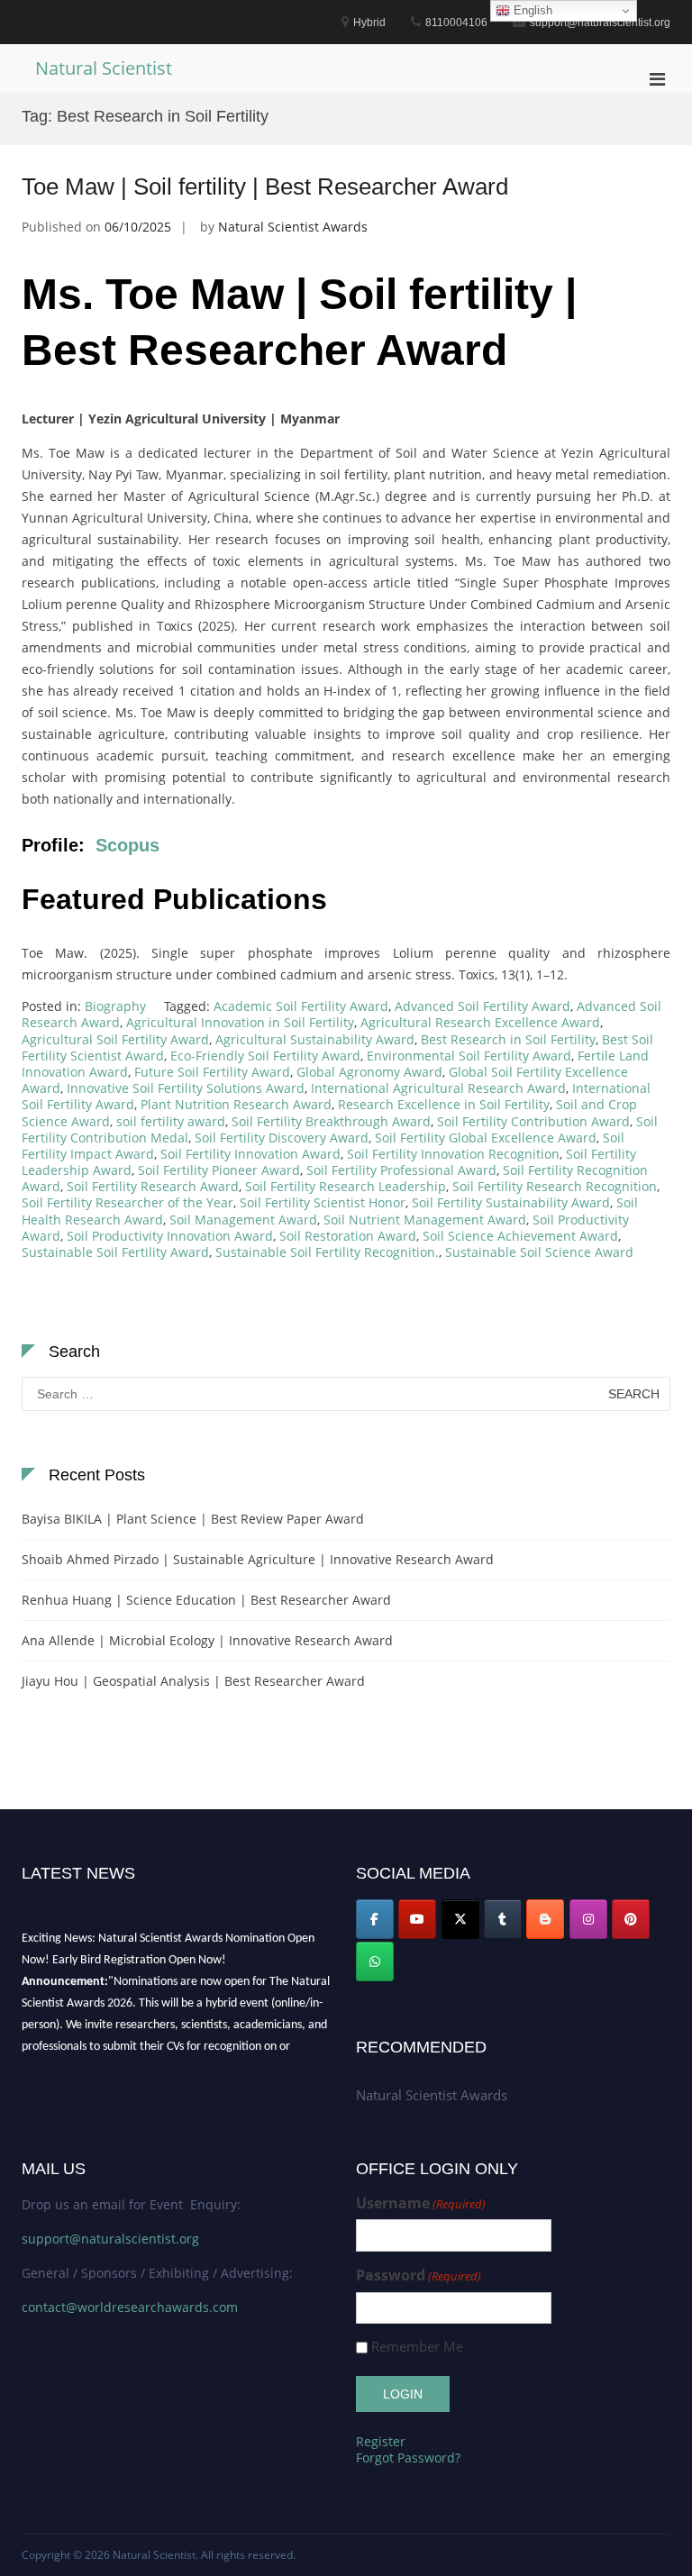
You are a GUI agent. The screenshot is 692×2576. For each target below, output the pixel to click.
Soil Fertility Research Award (153, 1186)
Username (421, 2203)
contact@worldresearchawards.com (130, 2307)
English (531, 10)
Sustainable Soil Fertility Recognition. (327, 1252)
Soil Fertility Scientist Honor (323, 1202)
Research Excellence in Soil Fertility (444, 1104)
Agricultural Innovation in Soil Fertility (240, 1022)
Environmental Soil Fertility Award (469, 1056)
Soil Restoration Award (348, 1236)
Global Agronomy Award (369, 1072)
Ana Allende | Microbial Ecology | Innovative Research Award (207, 1640)
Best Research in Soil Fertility (508, 1039)
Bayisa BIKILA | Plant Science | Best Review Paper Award (193, 1519)
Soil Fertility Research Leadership (346, 1186)
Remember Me (417, 2347)
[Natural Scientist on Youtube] (417, 1919)
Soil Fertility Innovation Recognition (453, 1154)
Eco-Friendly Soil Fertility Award (265, 1056)
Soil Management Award (243, 1220)
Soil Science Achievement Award (520, 1236)
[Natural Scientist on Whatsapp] (375, 1962)
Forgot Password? (408, 2458)
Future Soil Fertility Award (212, 1072)
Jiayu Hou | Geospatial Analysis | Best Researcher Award (193, 1681)
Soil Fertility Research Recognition (555, 1186)
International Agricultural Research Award (438, 1088)
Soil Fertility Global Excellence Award (486, 1138)
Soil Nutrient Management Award (425, 1220)
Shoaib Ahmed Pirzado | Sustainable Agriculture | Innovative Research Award (258, 1559)
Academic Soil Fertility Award (301, 1006)
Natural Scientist (104, 68)
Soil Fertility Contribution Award (533, 1121)
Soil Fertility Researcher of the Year (127, 1202)
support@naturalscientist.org (110, 2239)
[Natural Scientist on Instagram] (588, 1919)
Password (419, 2276)
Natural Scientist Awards (293, 227)
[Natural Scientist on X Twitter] (460, 1919)
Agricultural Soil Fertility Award (115, 1039)
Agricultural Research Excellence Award (480, 1022)
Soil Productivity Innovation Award (170, 1236)
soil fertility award (171, 1121)
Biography (115, 1006)
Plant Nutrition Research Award (236, 1104)
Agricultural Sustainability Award (315, 1039)
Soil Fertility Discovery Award (282, 1138)
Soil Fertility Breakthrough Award (331, 1121)
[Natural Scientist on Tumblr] (503, 1919)
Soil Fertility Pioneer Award (219, 1170)
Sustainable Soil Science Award (539, 1252)
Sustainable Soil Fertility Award (115, 1252)
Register (381, 2441)
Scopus (127, 845)
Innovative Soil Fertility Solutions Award (186, 1088)
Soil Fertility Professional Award (401, 1170)
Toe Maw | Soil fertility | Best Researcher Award (265, 187)
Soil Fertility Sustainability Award (511, 1202)
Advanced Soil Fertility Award (483, 1006)
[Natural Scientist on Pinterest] (631, 1919)
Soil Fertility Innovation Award (250, 1154)
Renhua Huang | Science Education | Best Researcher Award (206, 1600)
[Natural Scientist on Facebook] (375, 1919)
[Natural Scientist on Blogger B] (545, 1919)
